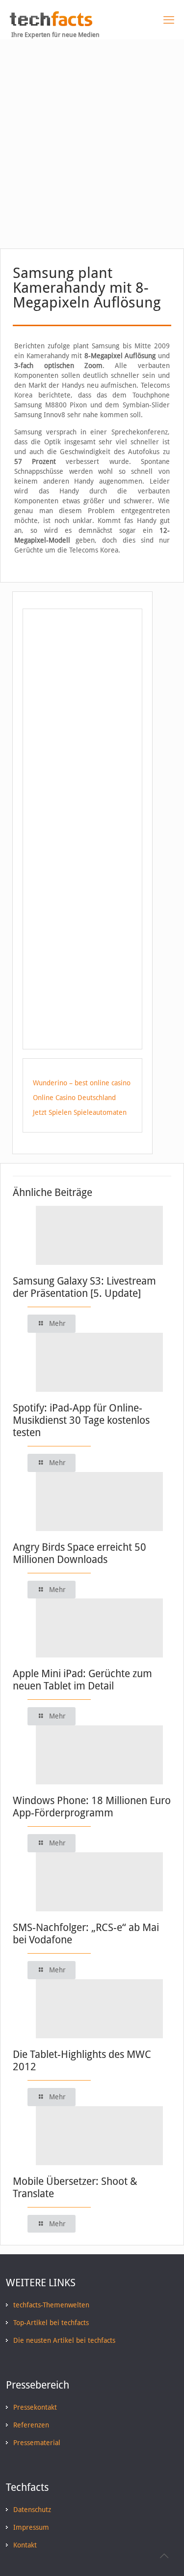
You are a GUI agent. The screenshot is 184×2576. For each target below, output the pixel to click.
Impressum (31, 2527)
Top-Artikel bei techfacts (51, 2323)
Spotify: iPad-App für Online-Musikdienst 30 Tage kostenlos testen (81, 1420)
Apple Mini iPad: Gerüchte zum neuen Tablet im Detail (82, 1680)
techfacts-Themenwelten (51, 2305)
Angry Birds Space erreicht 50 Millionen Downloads (79, 1553)
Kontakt (25, 2545)
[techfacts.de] (51, 24)
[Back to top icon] (164, 2556)
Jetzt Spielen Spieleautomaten (80, 1112)
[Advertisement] (92, 137)
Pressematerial (37, 2443)
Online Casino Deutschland (74, 1098)
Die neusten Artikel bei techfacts (64, 2340)
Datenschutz (32, 2510)
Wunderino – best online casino (82, 1083)
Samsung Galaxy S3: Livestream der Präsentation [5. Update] (84, 1287)
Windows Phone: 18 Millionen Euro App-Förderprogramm (92, 1807)
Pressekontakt (35, 2407)
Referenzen (31, 2425)
